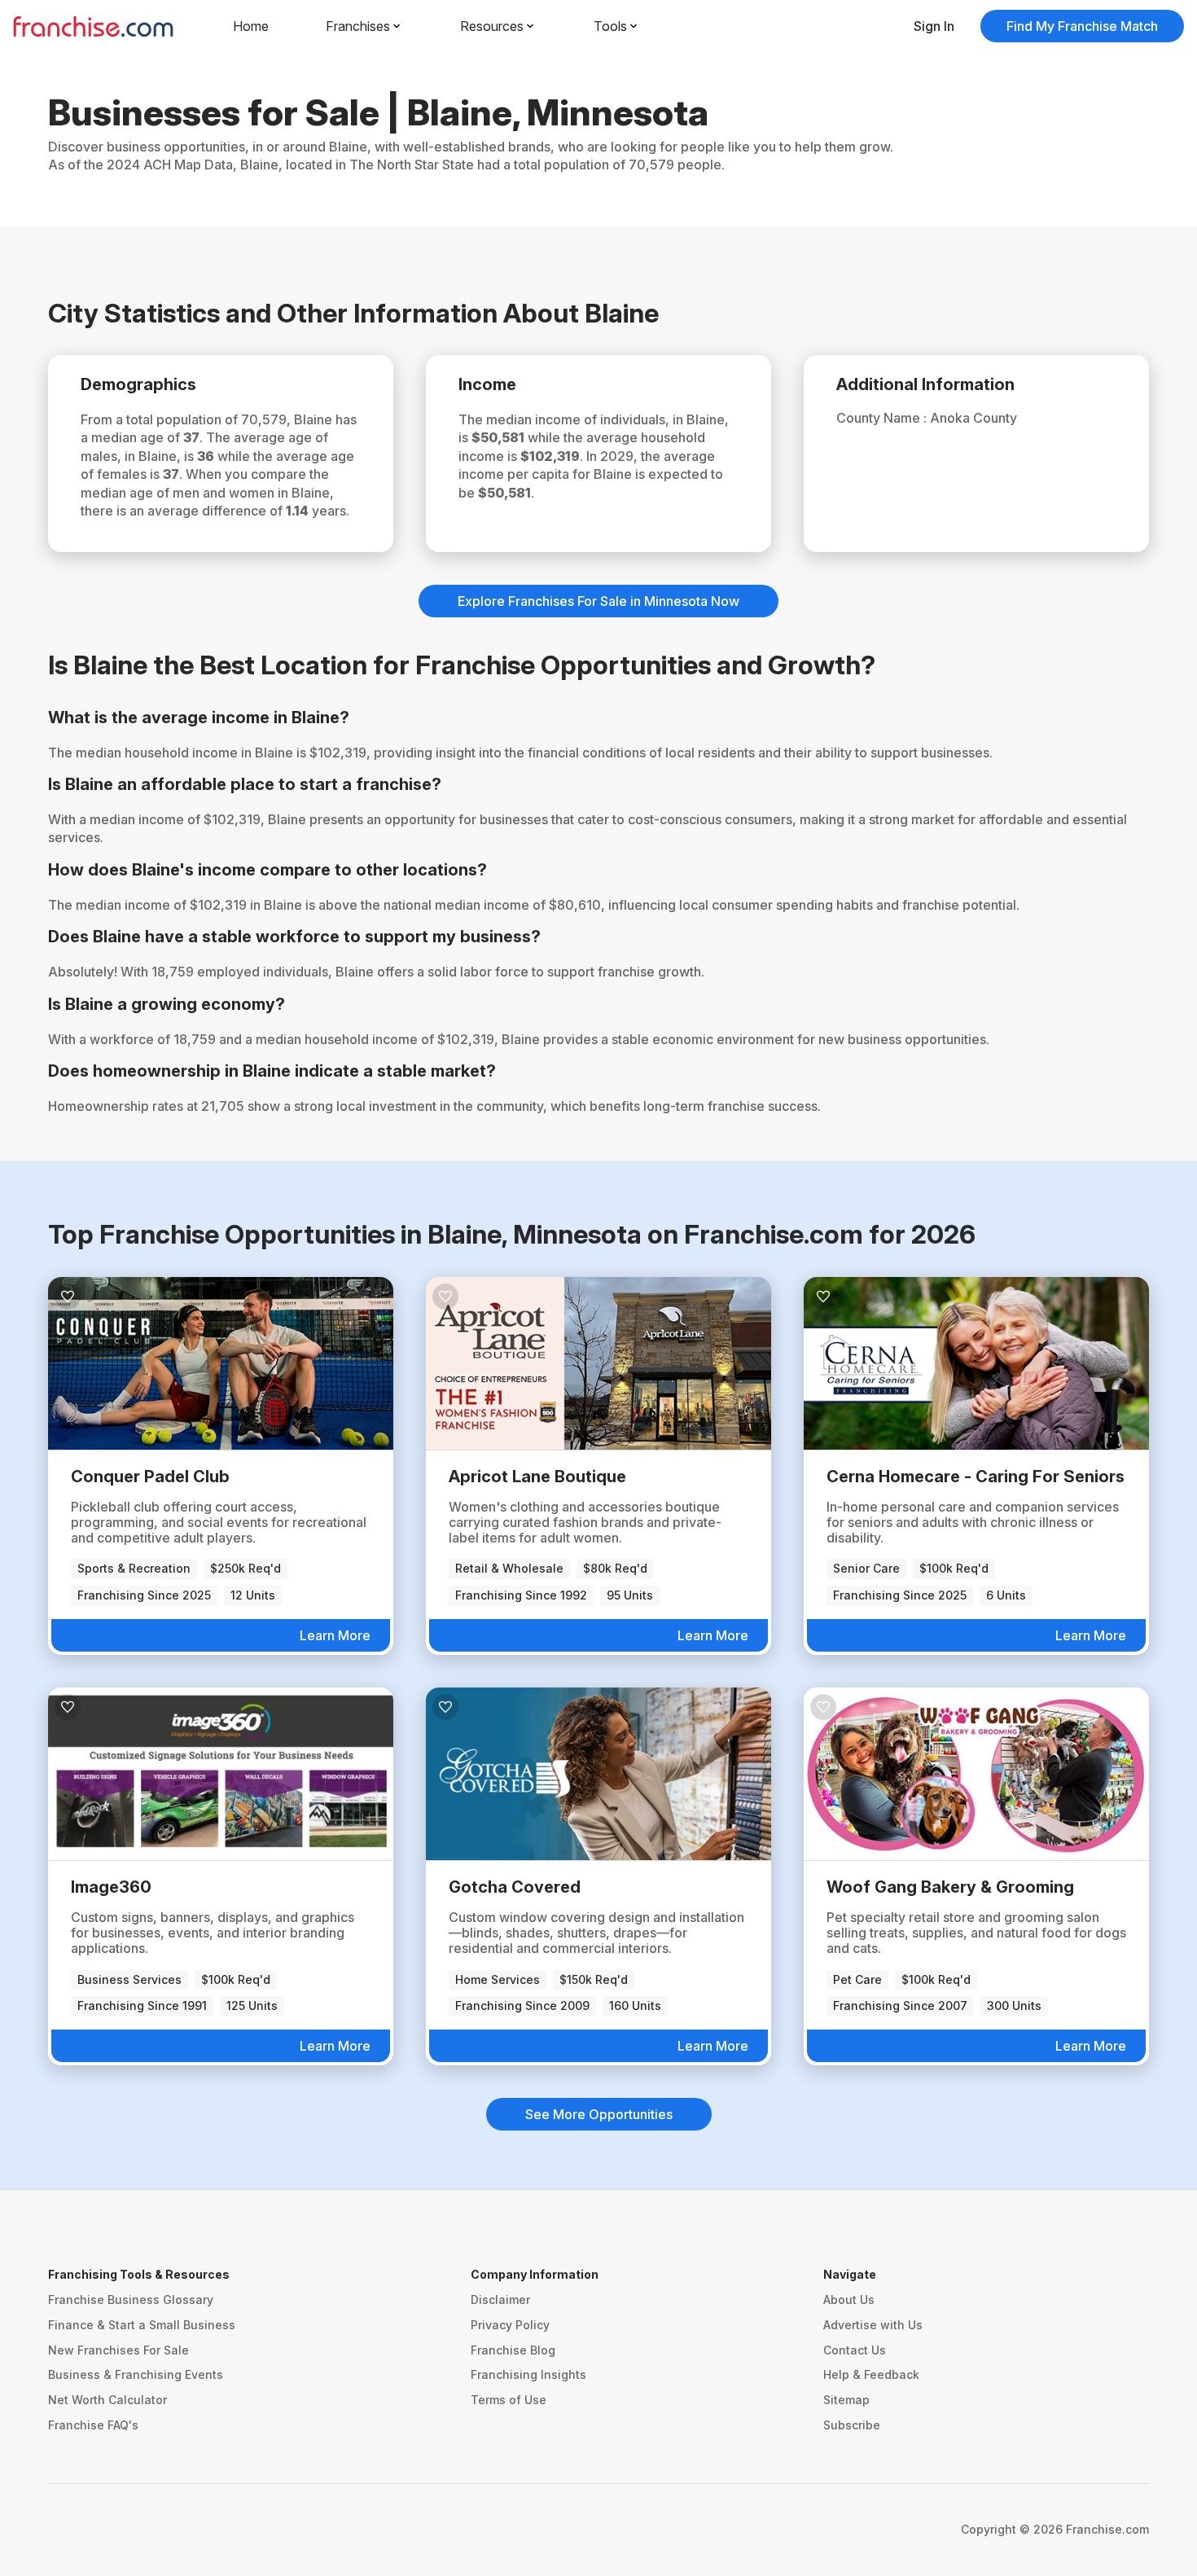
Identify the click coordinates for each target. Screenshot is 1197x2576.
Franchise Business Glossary (131, 2300)
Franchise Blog (513, 2350)
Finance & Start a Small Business (142, 2325)
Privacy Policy (510, 2325)
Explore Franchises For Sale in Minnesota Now (598, 601)
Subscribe (852, 2425)
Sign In (934, 26)
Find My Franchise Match (1082, 26)
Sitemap (846, 2400)
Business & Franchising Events (136, 2374)
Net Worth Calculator (107, 2400)
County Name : (883, 418)
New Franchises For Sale (118, 2350)
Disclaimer (500, 2300)
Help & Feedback (871, 2374)
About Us (849, 2300)
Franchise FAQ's (93, 2425)
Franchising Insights (528, 2374)
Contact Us (855, 2350)
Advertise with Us (873, 2325)
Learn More (335, 1635)
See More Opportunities (599, 2114)
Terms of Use (509, 2400)
